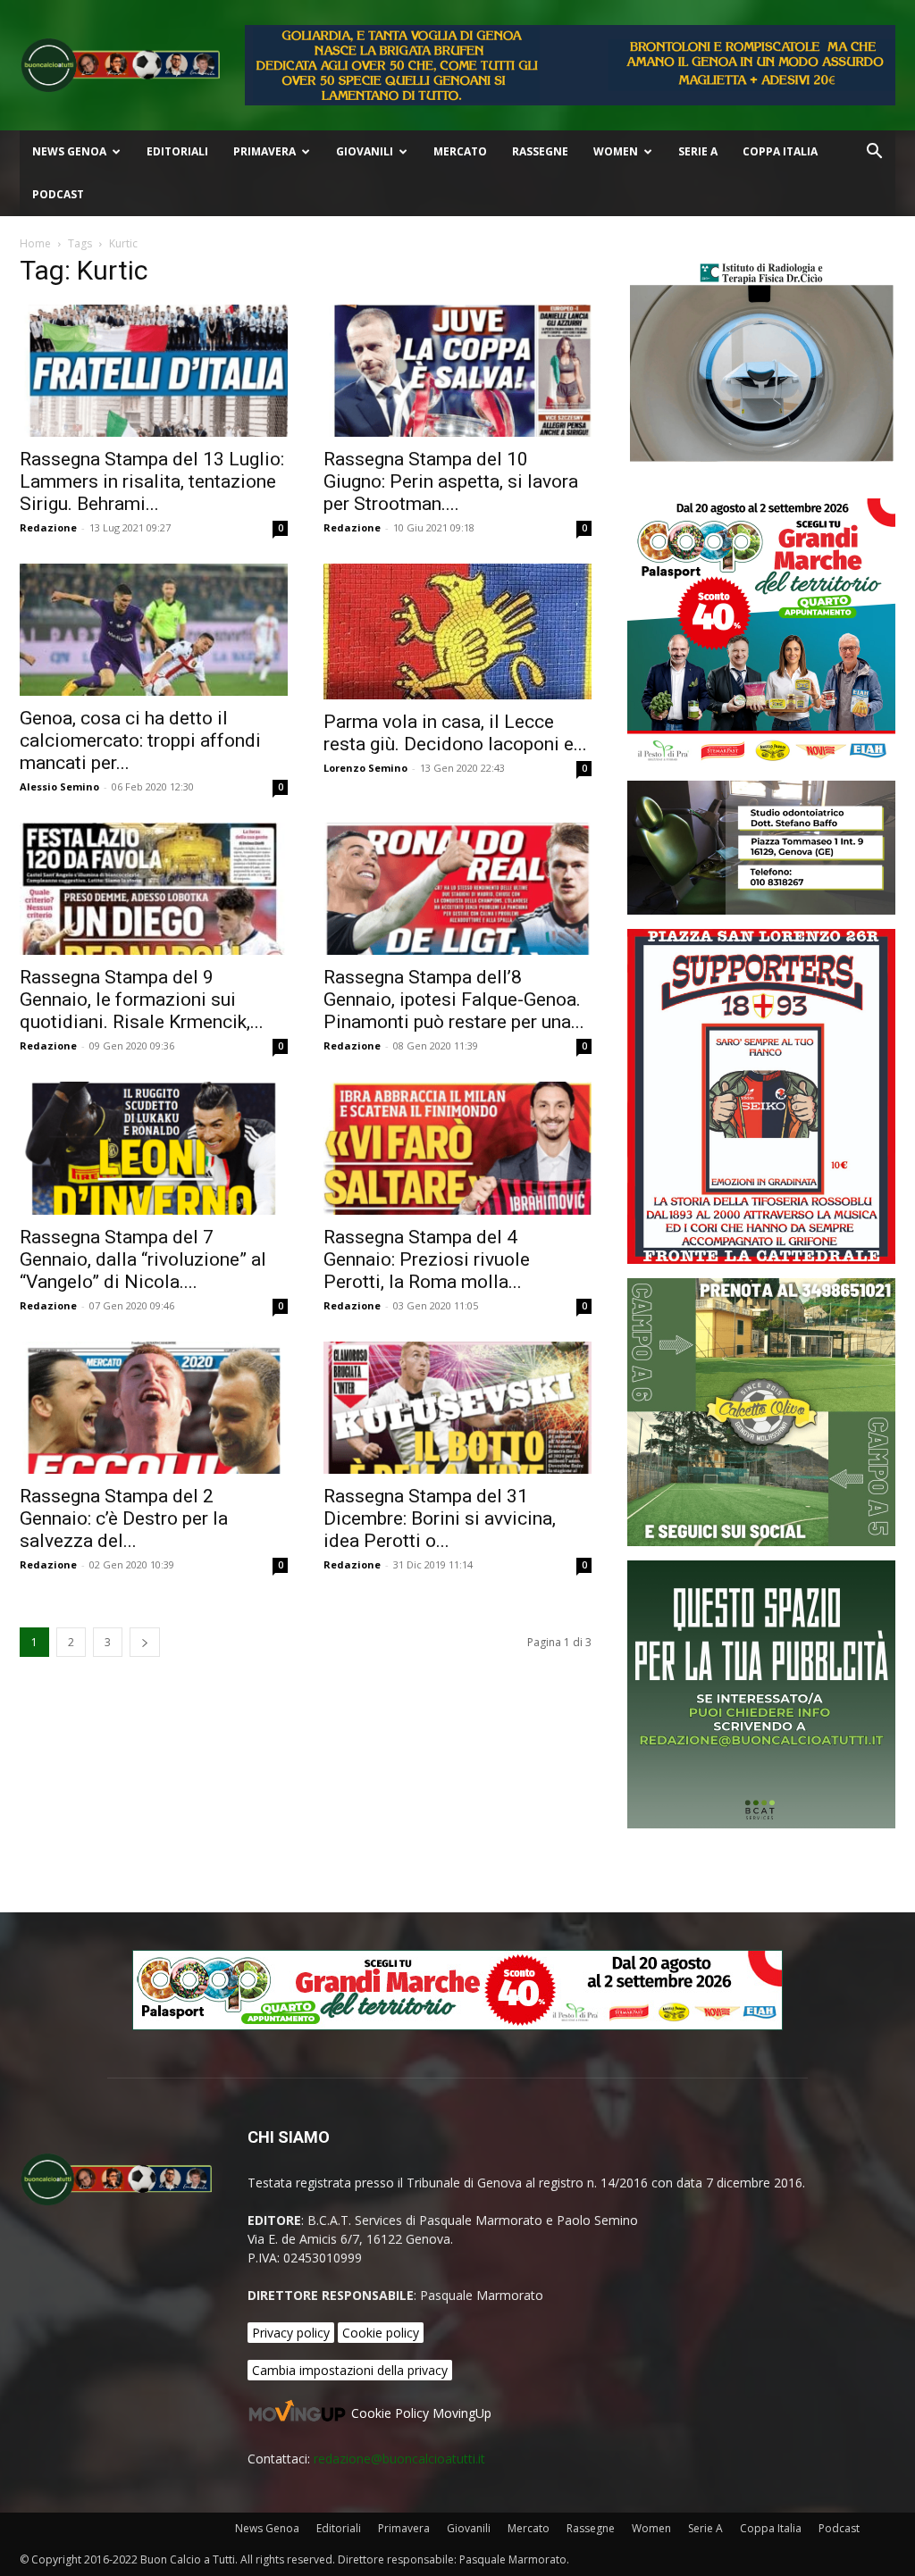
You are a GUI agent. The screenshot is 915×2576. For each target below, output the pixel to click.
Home (35, 243)
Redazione (48, 527)
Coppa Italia (780, 151)
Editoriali (177, 151)
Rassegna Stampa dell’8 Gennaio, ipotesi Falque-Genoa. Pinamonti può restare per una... (454, 999)
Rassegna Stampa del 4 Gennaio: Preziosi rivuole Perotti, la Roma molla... (427, 1259)
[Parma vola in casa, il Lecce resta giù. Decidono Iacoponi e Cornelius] (457, 631)
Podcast (58, 194)
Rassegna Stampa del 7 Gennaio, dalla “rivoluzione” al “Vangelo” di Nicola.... (143, 1259)
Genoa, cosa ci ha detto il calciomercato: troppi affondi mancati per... (140, 740)
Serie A (698, 151)
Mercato (460, 151)
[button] (874, 153)
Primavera (264, 151)
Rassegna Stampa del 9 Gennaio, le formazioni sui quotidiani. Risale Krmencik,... (142, 999)
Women (616, 151)
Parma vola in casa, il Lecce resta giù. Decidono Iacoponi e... (455, 733)
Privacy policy (291, 2333)
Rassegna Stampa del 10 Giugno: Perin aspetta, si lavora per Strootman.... (451, 481)
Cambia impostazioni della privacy (350, 2370)
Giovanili (365, 151)
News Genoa (69, 151)
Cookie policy (381, 2333)
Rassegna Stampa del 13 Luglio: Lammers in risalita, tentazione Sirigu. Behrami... (152, 481)
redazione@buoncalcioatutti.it (399, 2459)
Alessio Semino (59, 786)
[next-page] (145, 1642)
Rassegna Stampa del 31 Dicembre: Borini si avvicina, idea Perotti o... (440, 1518)
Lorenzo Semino (365, 768)
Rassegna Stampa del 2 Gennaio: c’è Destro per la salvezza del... (124, 1518)
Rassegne (540, 151)
